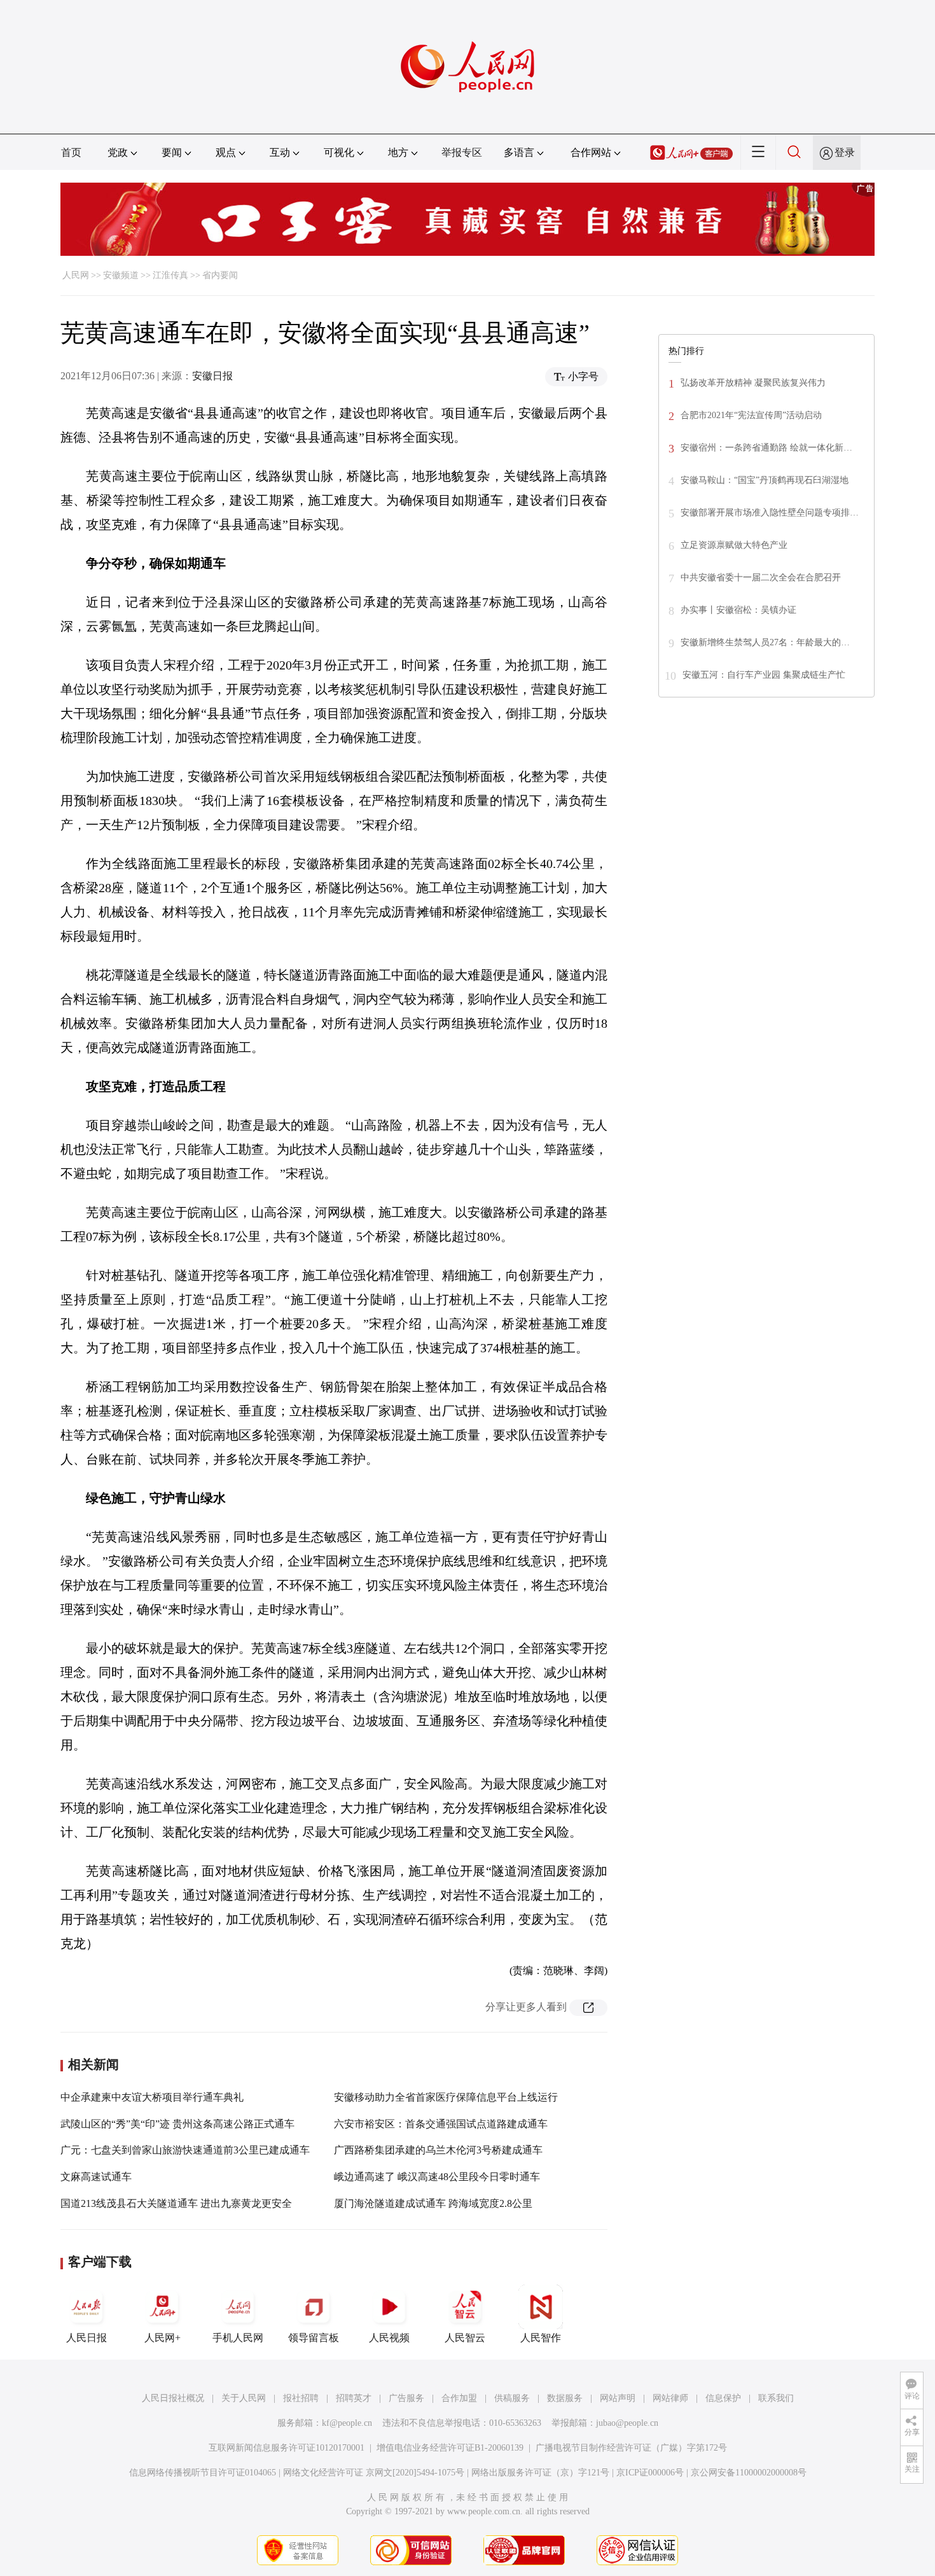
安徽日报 (212, 376)
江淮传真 (170, 275)
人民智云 (465, 2338)
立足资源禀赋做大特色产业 (734, 545)
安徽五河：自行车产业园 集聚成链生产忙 (764, 675)
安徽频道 (121, 275)
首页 (71, 152)
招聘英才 (354, 2398)
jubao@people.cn (627, 2423)
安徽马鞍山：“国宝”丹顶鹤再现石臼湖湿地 (765, 480)
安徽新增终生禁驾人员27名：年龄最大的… (765, 642)
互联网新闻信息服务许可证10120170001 (287, 2448)
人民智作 (541, 2338)
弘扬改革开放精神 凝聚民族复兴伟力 (753, 383)
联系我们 (776, 2398)
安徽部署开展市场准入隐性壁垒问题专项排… (770, 513)
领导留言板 (314, 2338)
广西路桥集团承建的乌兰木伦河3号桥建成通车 (438, 2150)
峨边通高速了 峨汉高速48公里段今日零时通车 (437, 2177)
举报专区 (462, 152)
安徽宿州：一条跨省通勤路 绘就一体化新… (766, 448)
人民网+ (163, 2338)
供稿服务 (512, 2398)
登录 (845, 152)
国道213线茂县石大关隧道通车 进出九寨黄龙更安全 (176, 2203)
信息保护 (723, 2398)
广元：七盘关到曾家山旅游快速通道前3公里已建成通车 (185, 2150)
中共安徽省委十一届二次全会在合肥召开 (761, 577)
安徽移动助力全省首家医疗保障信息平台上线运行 (446, 2097)
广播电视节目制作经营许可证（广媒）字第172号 (631, 2448)
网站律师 (670, 2398)
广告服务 (406, 2398)
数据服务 (565, 2398)
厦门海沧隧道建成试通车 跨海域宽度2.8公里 (433, 2203)
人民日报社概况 (173, 2398)
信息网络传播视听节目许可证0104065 (203, 2473)
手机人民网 (238, 2338)
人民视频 (389, 2338)
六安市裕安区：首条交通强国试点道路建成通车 (441, 2124)
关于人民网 (244, 2398)
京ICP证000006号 (650, 2473)
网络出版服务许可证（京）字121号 (540, 2473)
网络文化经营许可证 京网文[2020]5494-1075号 (374, 2473)
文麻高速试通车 (96, 2177)
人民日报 (87, 2338)
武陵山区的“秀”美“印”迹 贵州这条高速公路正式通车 (177, 2124)
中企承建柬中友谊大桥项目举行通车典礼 (152, 2097)
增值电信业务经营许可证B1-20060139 (450, 2448)
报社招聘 (301, 2398)
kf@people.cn (347, 2423)
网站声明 (618, 2398)
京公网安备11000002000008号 (749, 2473)
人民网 (76, 275)
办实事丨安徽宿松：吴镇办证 (738, 610)
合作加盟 (459, 2398)
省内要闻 (220, 275)
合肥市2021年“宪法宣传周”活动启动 (751, 415)
